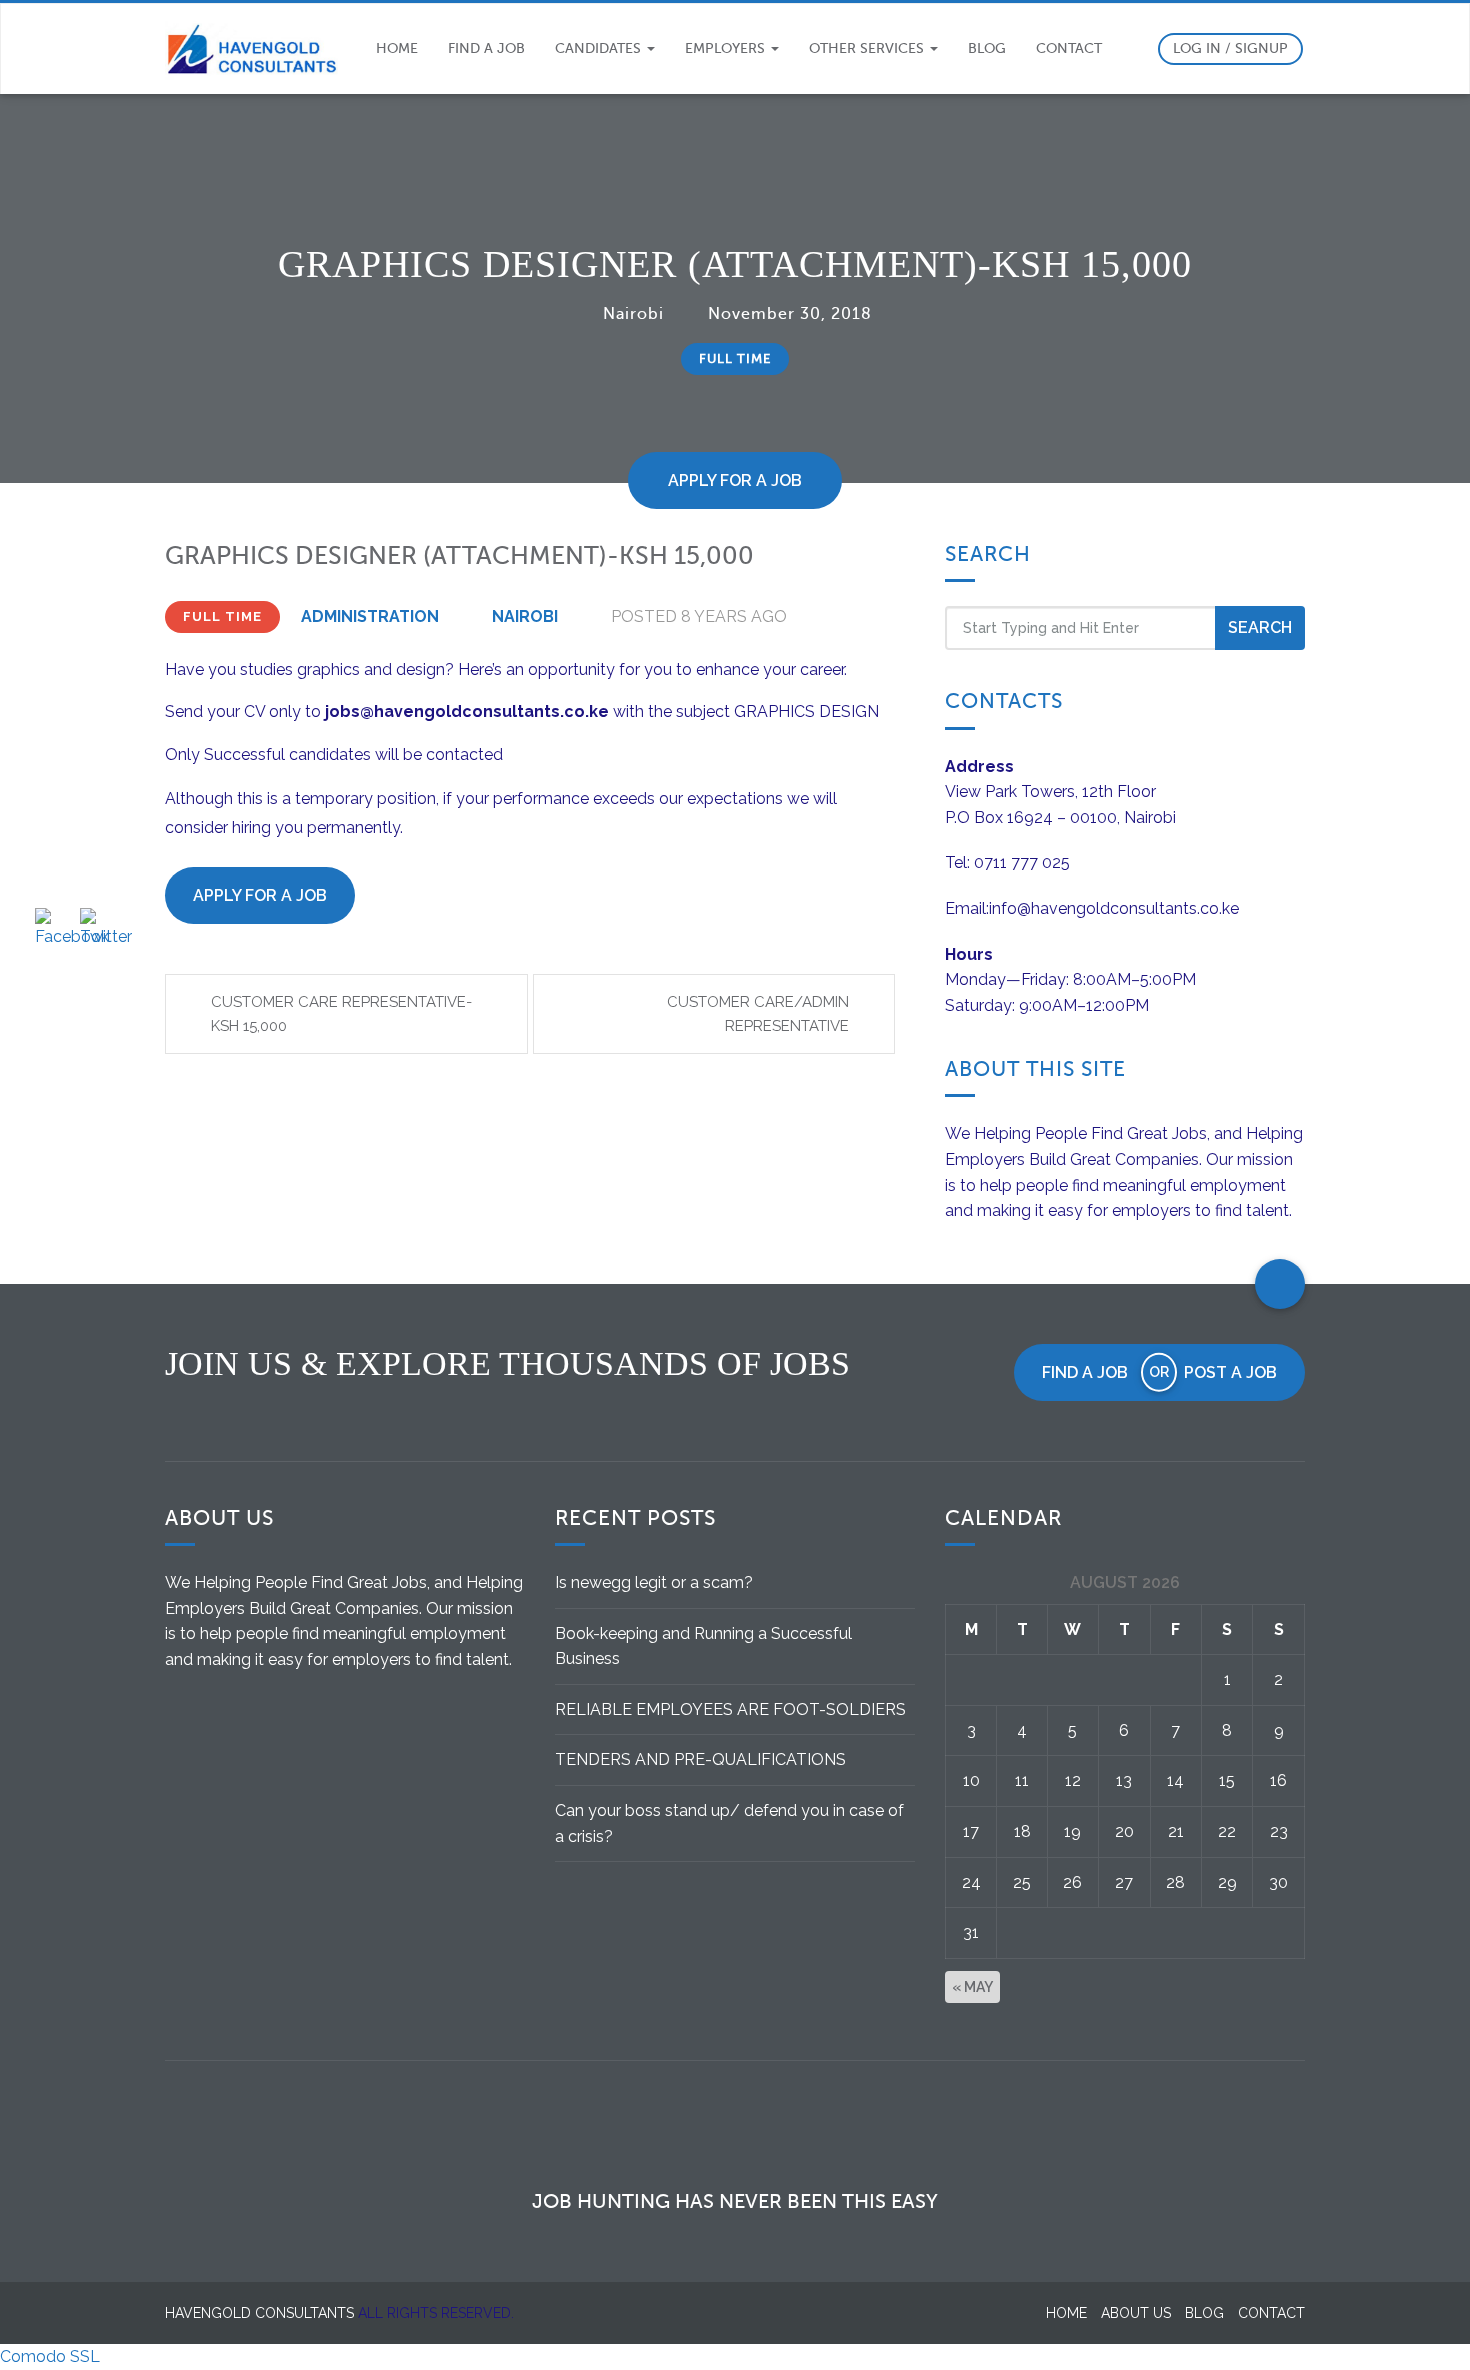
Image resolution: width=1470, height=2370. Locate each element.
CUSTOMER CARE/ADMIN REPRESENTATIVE (758, 1014)
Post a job (1230, 1372)
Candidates (600, 48)
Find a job (1085, 1372)
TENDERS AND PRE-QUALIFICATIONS (700, 1759)
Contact (1069, 48)
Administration (370, 616)
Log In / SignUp (1230, 48)
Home (397, 48)
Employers (727, 48)
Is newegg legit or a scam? (654, 1582)
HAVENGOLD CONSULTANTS (259, 2313)
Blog (987, 48)
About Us (1136, 2313)
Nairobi (633, 314)
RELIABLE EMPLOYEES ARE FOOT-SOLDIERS (730, 1709)
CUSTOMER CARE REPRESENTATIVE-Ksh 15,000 (341, 1014)
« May (972, 1987)
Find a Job (486, 48)
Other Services (868, 48)
